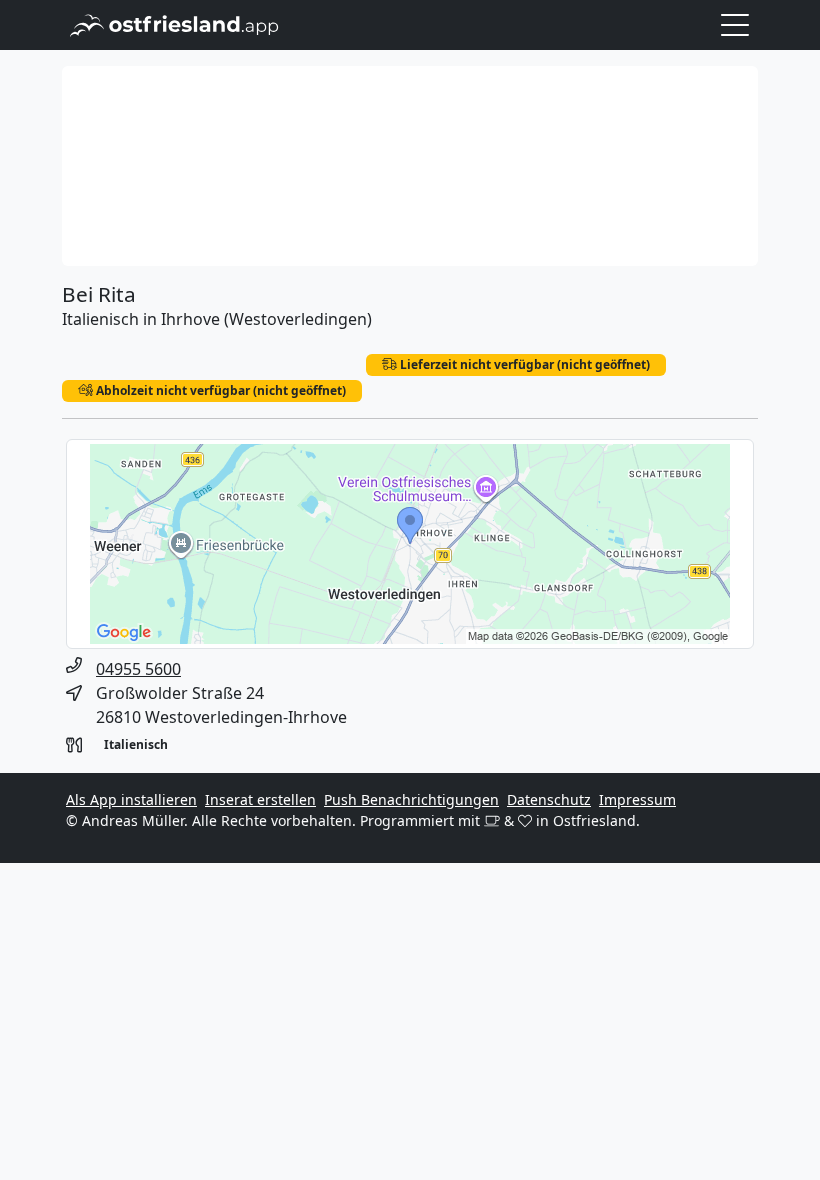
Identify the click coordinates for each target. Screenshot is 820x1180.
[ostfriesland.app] (174, 23)
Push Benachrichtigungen (411, 799)
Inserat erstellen (260, 799)
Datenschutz (549, 799)
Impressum (637, 799)
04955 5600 (138, 669)
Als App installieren (131, 799)
